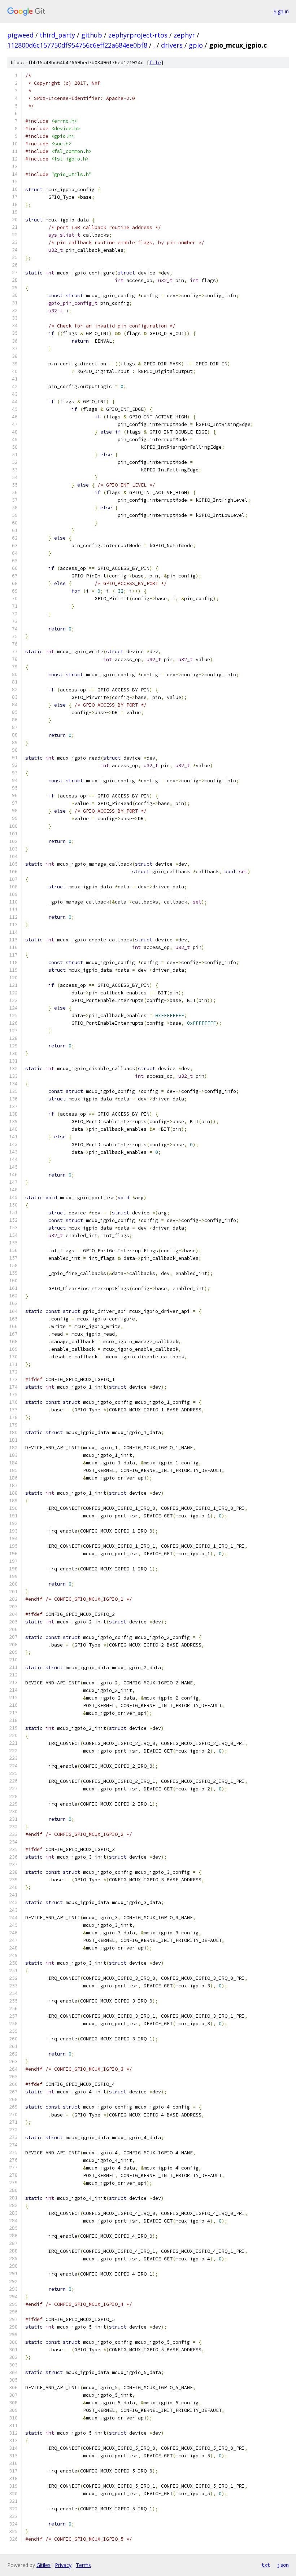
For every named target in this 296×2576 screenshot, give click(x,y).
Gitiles (43, 2565)
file (155, 63)
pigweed (20, 35)
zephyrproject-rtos (138, 35)
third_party (57, 35)
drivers (172, 45)
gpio (196, 45)
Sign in (281, 11)
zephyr (184, 35)
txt (266, 2565)
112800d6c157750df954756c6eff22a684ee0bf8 (77, 45)
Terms (83, 2565)
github (92, 35)
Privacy (63, 2565)
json (283, 2565)
